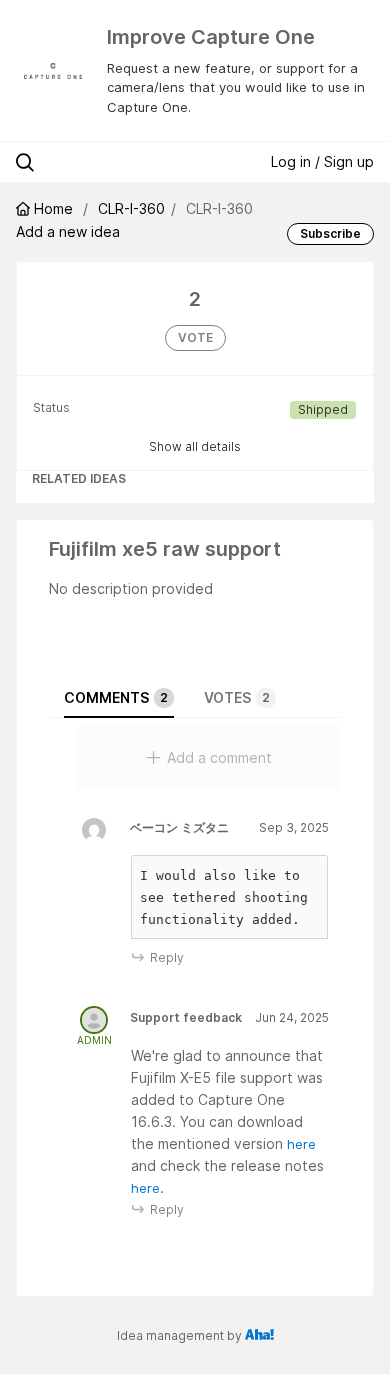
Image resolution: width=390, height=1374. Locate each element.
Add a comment (219, 757)
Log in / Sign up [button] (322, 161)
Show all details (195, 446)
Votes (237, 697)
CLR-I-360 (131, 208)
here (301, 1144)
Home (53, 208)
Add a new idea (68, 231)
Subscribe (330, 233)
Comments (116, 697)
